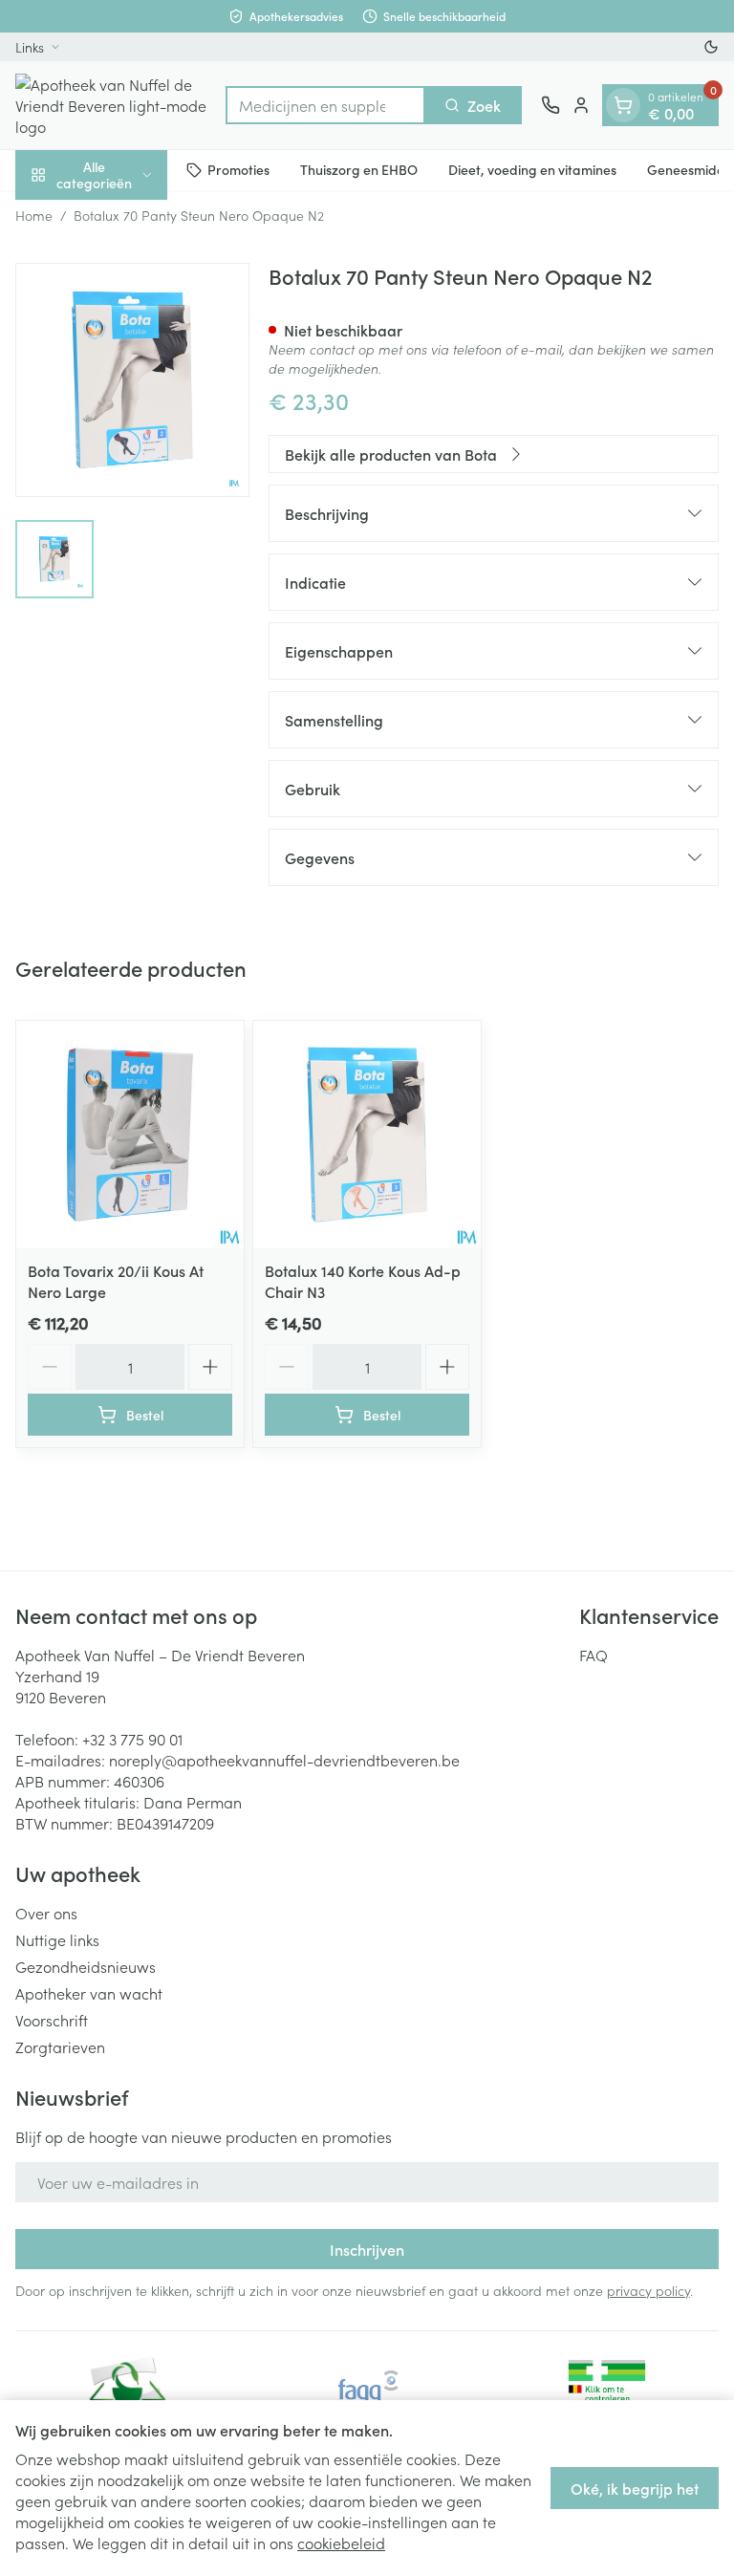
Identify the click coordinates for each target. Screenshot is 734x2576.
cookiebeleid (341, 2543)
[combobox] (325, 105)
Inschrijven (367, 2249)
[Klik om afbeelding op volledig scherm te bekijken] (132, 380)
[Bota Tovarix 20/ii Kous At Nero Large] (130, 1135)
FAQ (594, 1655)
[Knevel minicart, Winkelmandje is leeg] (623, 105)
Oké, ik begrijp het (635, 2488)
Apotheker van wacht (89, 1993)
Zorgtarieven (60, 2046)
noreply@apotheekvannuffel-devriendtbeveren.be (284, 1760)
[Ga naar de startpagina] (111, 105)
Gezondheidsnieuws (86, 1966)
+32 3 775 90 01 (132, 1739)
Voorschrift (52, 2020)
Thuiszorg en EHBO (359, 169)
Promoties (238, 169)
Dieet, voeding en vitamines (532, 169)
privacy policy (648, 2290)
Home (34, 215)
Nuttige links (57, 1939)
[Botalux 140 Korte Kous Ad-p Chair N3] (367, 1135)
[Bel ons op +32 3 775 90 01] (550, 105)
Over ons (46, 1913)
